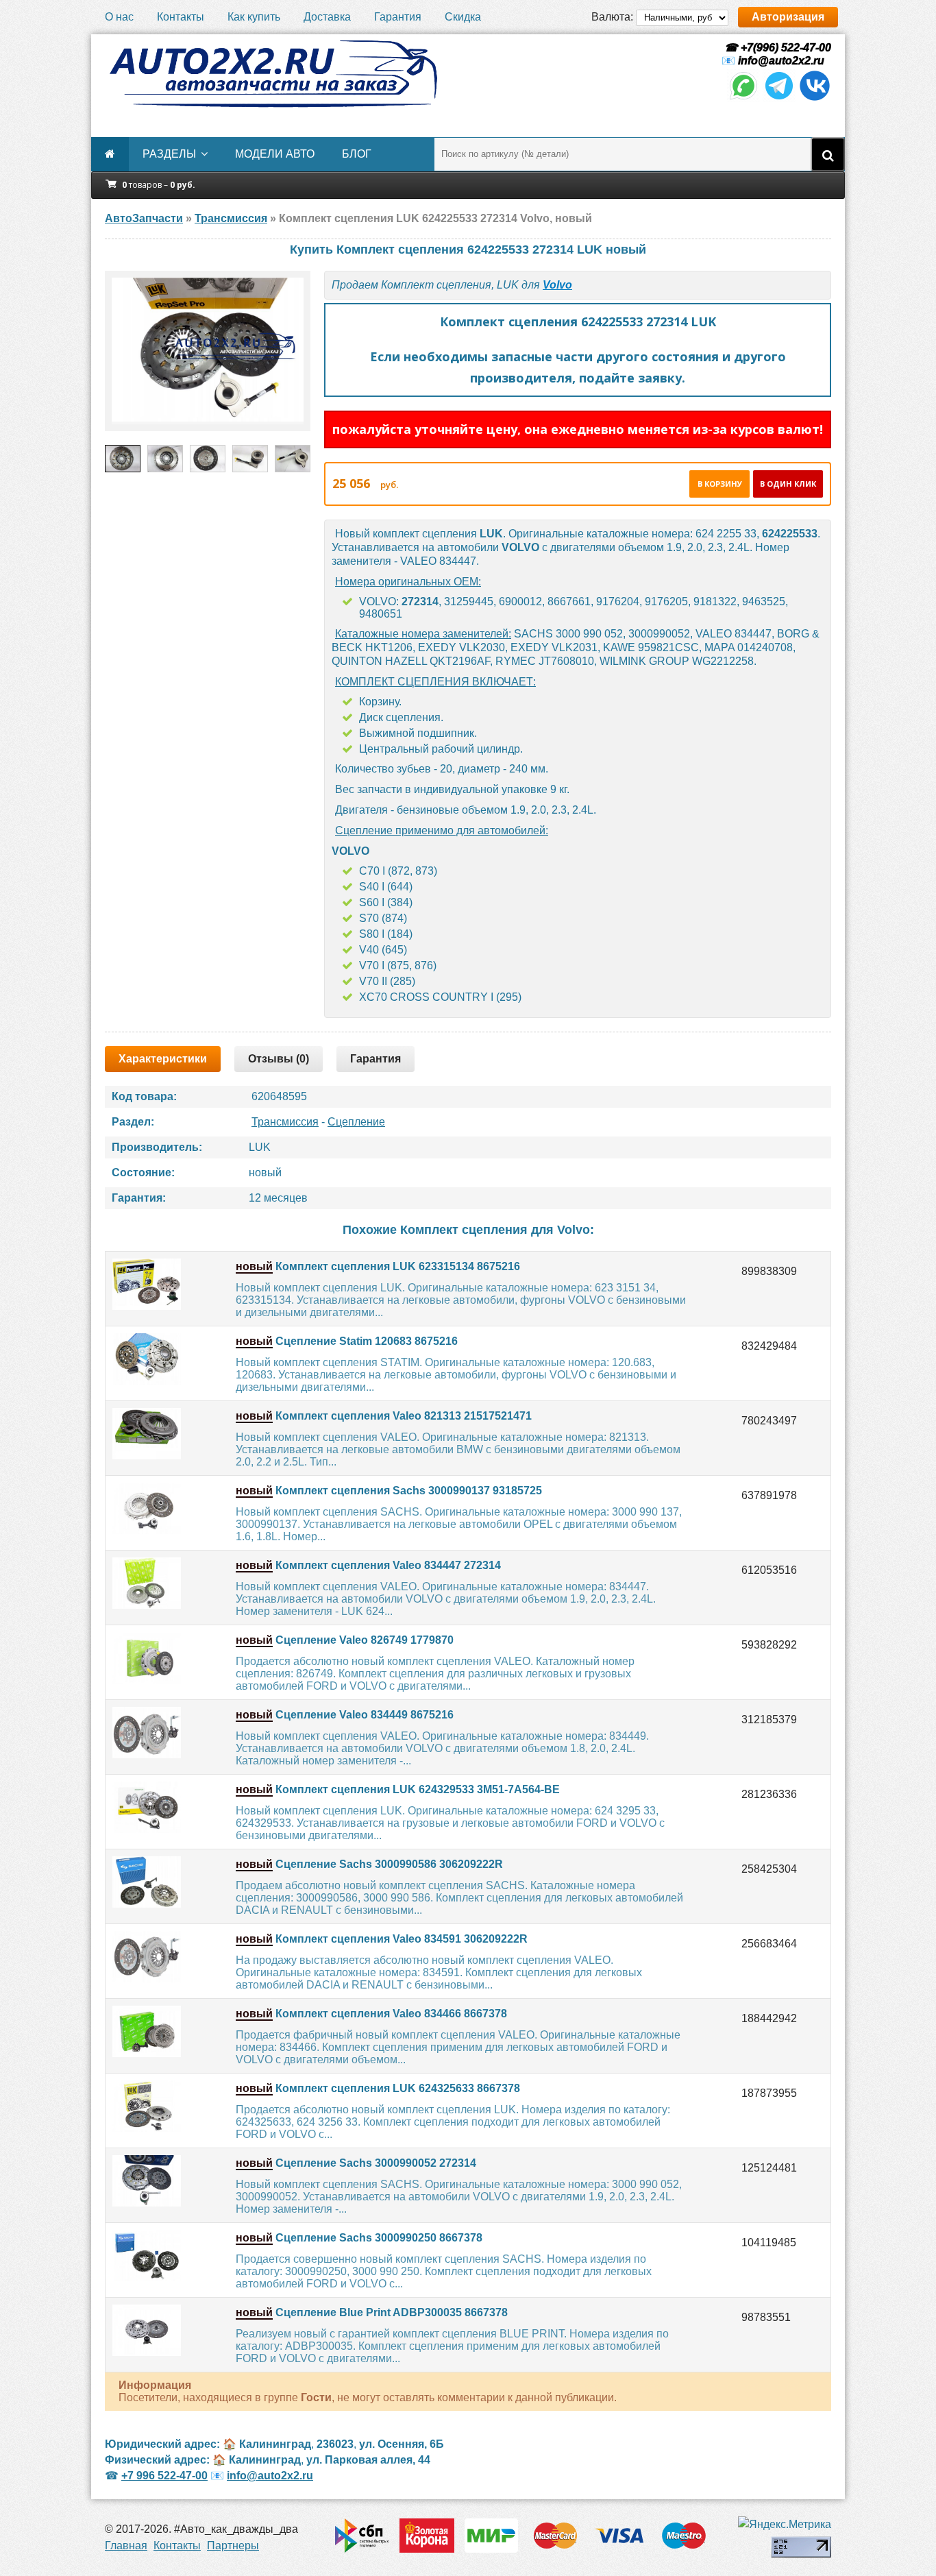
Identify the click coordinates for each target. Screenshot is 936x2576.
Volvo (557, 285)
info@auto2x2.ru (781, 61)
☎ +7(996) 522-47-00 (776, 48)
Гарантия (398, 17)
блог (357, 154)
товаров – (159, 185)
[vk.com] (815, 98)
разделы (169, 154)
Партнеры (233, 2545)
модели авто (275, 154)
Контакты (181, 17)
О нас (119, 17)
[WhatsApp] (743, 98)
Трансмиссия (285, 1122)
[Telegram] (779, 98)
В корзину (720, 484)
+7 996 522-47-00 (164, 2476)
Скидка (463, 17)
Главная (126, 2545)
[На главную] (273, 74)
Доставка (327, 17)
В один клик (788, 484)
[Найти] (828, 154)
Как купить (254, 17)
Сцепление (356, 1122)
